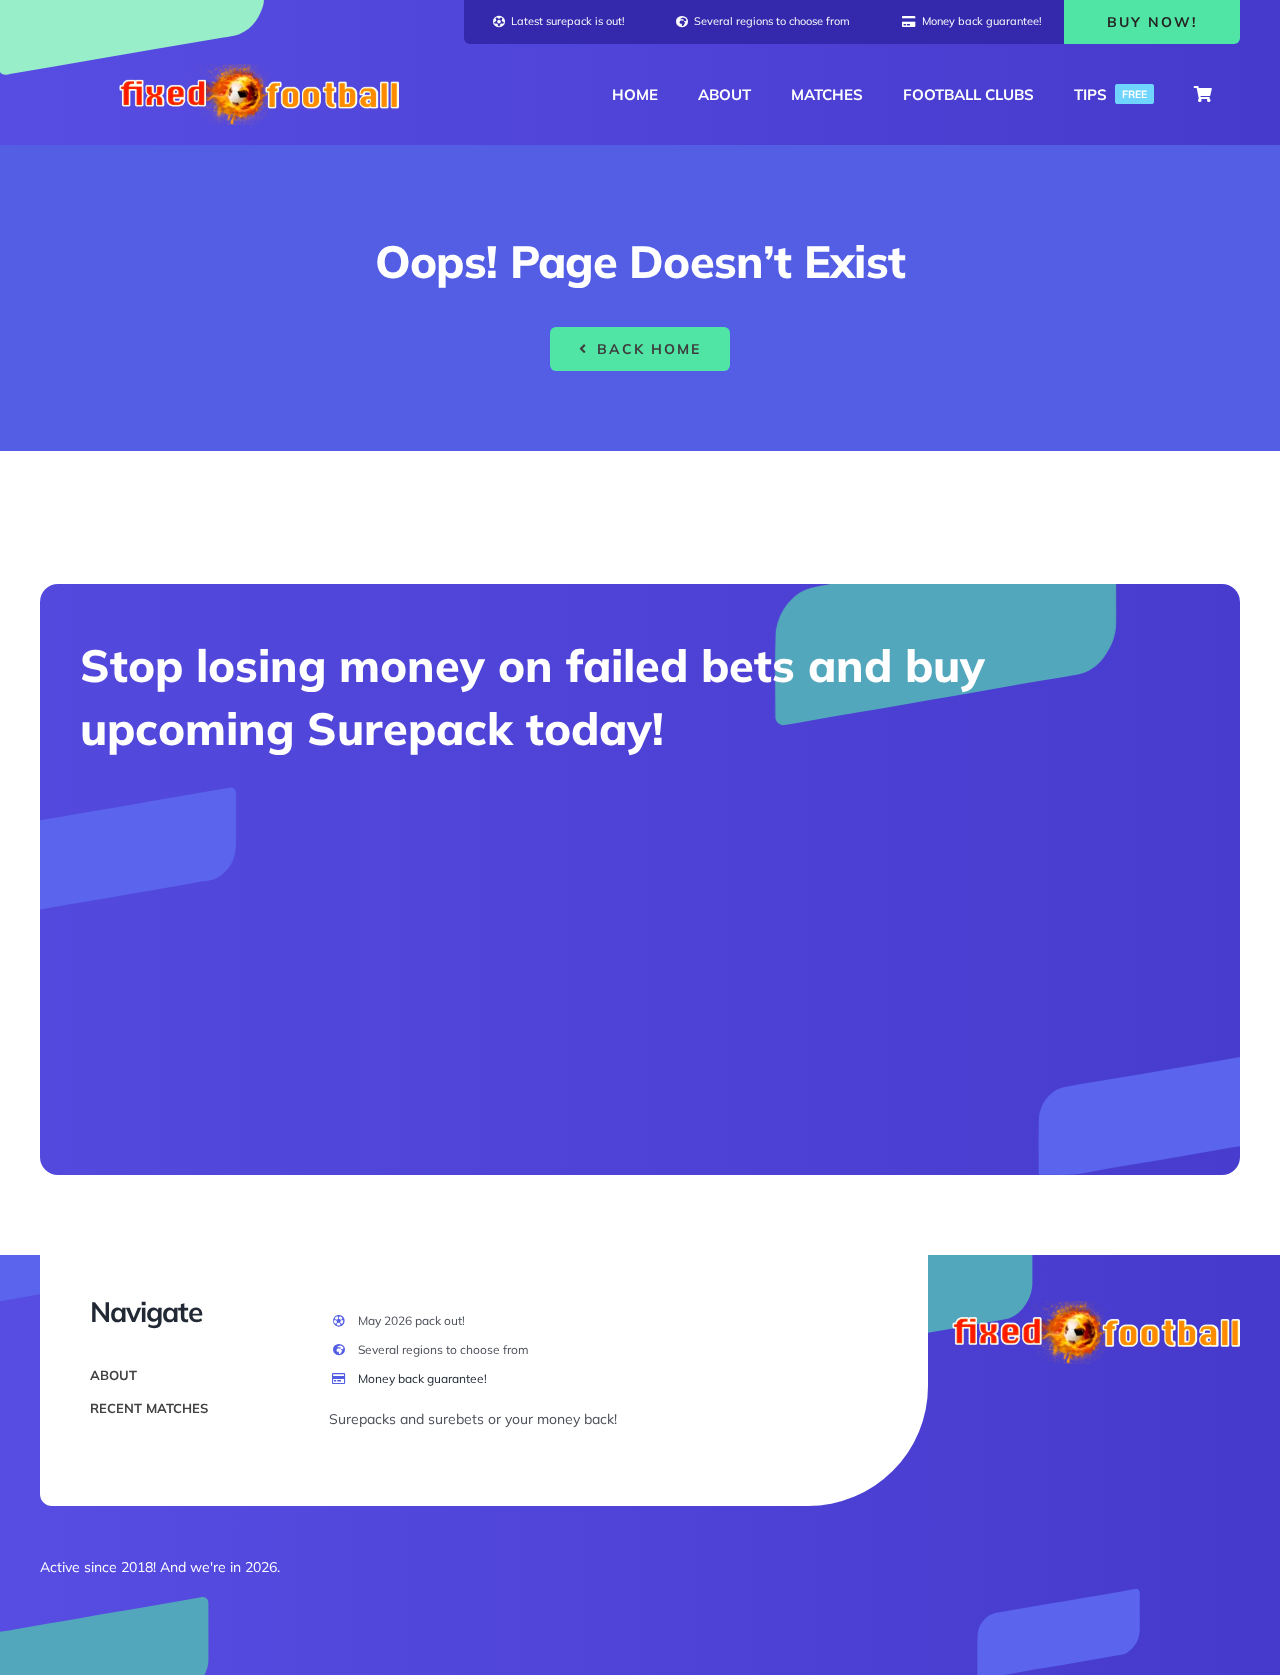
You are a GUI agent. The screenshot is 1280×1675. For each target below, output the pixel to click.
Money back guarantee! (422, 1378)
